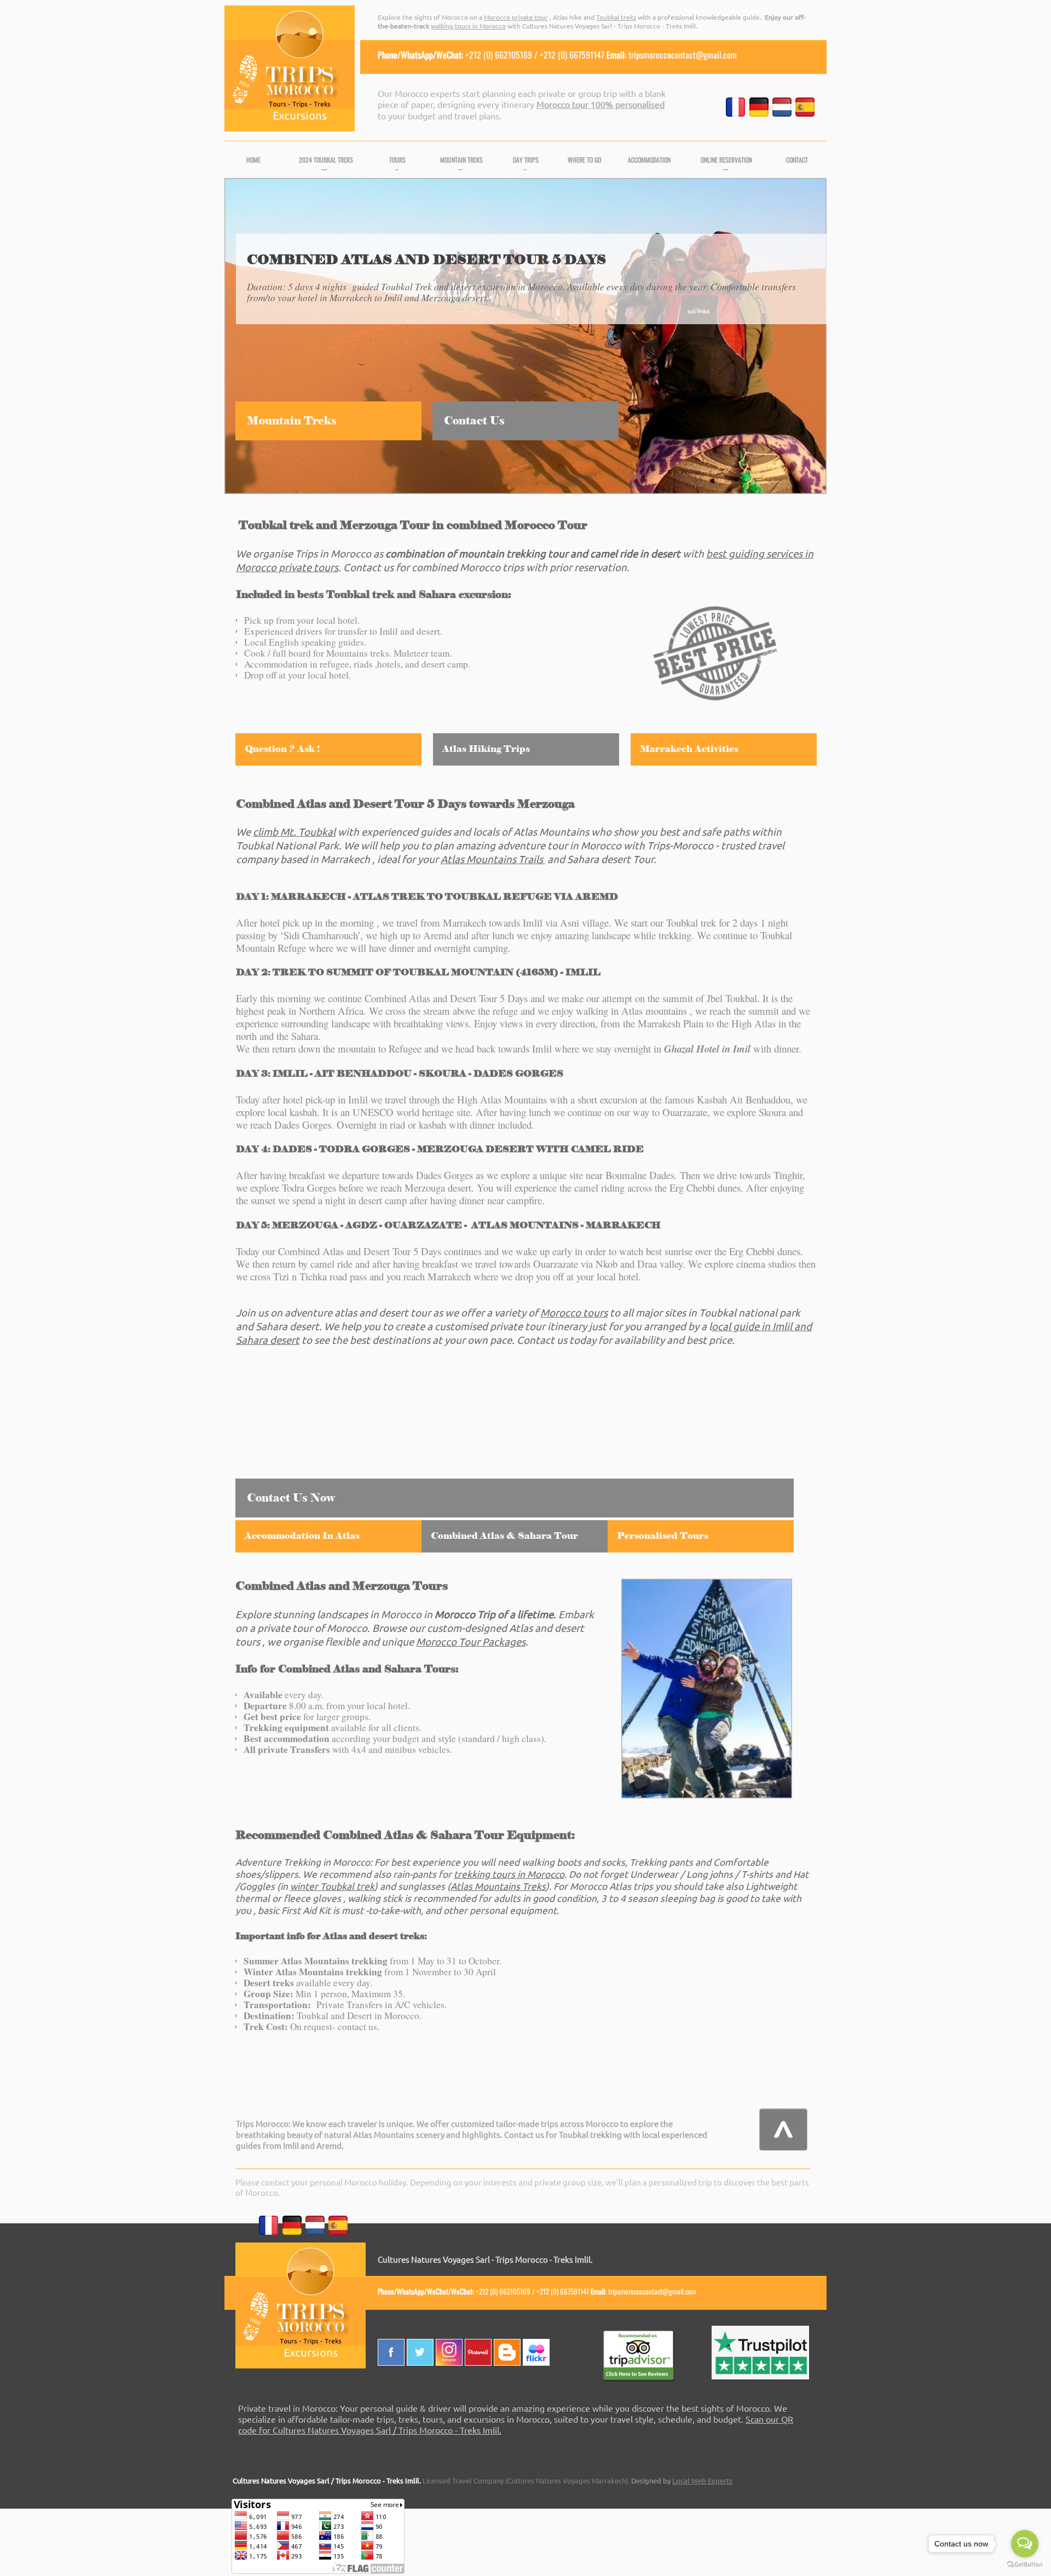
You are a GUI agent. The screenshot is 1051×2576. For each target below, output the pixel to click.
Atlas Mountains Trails (492, 859)
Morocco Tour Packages (471, 1641)
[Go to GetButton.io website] (1025, 2565)
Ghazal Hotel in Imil (707, 1049)
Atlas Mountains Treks (498, 1886)
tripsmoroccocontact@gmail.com (683, 55)
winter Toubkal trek (332, 1886)
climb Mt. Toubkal (294, 831)
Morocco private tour (516, 17)
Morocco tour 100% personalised (600, 104)
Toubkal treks (616, 17)
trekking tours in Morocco (509, 1874)
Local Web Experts (702, 2480)
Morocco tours (574, 1312)
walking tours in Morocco (468, 26)
